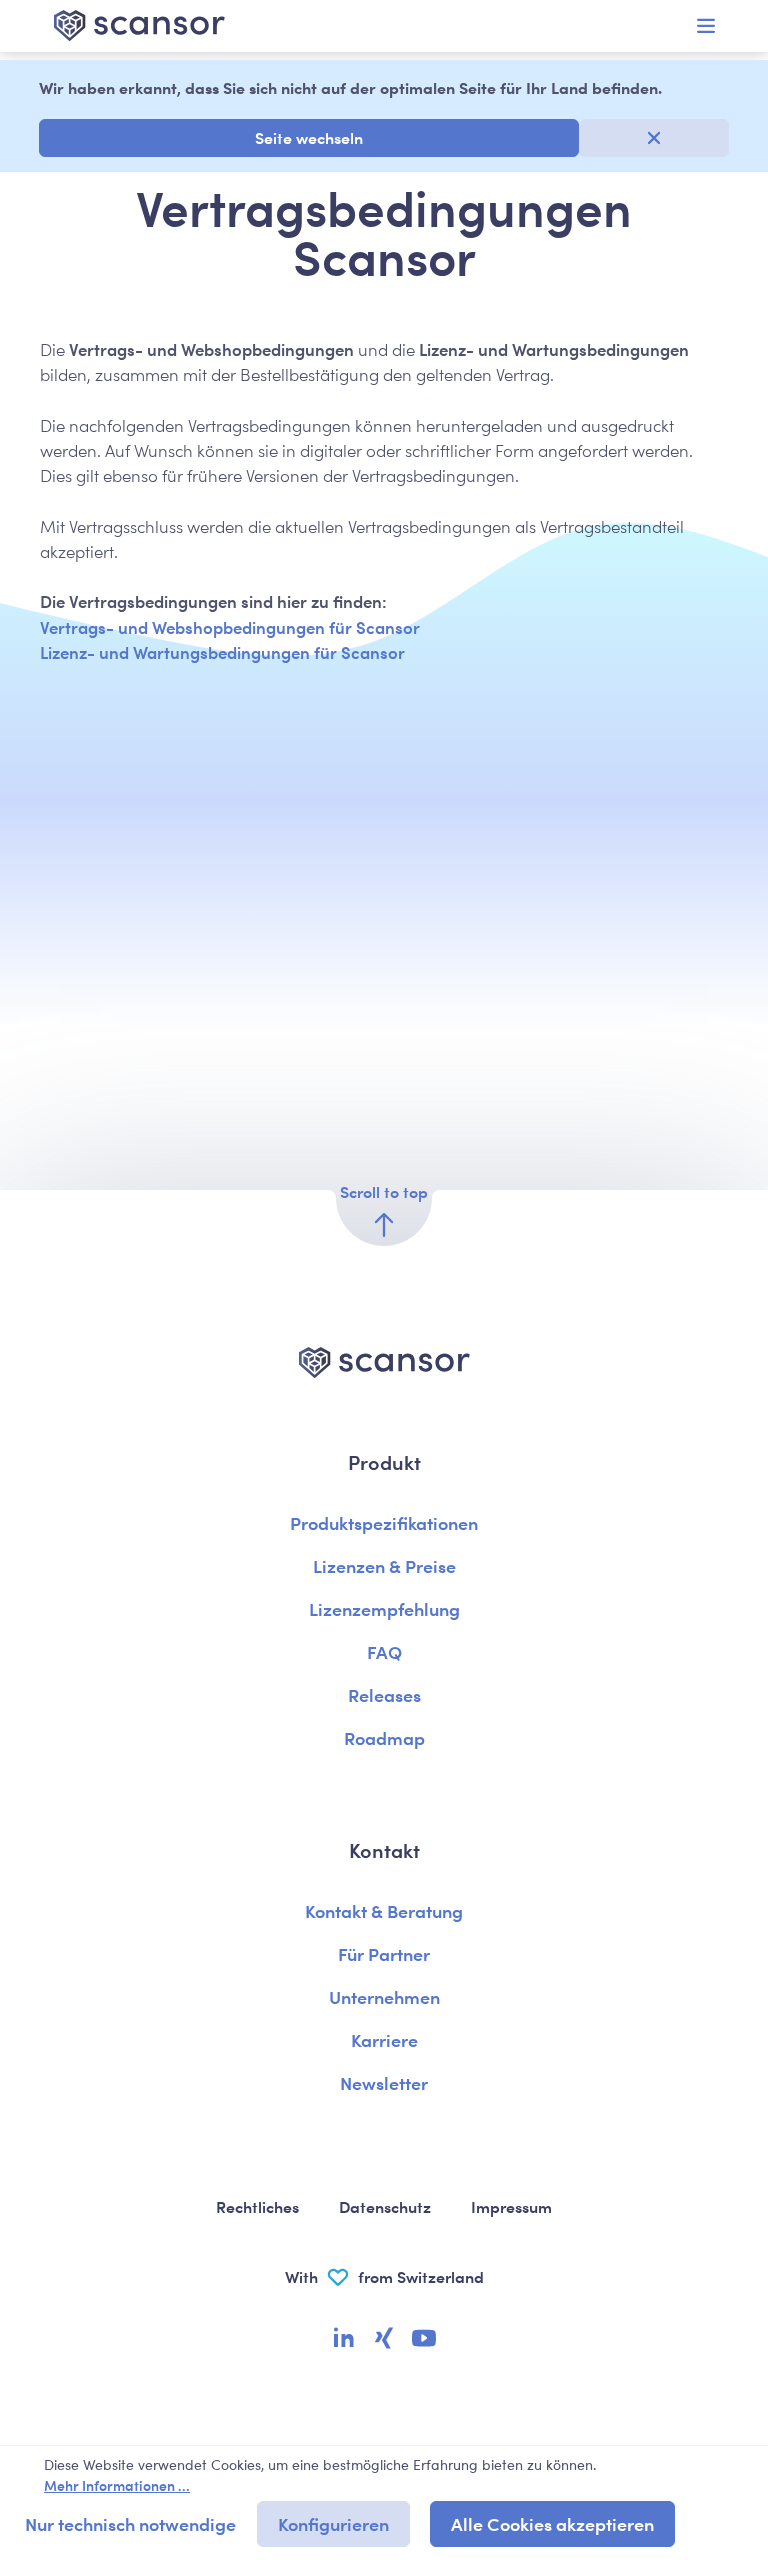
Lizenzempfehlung (384, 1608)
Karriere (384, 2039)
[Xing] (384, 2340)
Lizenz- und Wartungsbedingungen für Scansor (222, 652)
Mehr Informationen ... (117, 2485)
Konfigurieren (333, 2523)
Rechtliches (257, 2206)
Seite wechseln (309, 137)
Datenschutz (385, 2206)
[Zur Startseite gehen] (204, 26)
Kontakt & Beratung (384, 1910)
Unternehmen (384, 1996)
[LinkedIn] (344, 2340)
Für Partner (384, 1953)
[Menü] (706, 26)
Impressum (511, 2206)
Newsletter (384, 2082)
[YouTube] (424, 2340)
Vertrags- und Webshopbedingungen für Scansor (230, 627)
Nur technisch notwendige (130, 2523)
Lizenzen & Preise (384, 1565)
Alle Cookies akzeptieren (552, 2523)
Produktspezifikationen (384, 1522)
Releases (384, 1694)
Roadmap (384, 1737)
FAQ (384, 1651)
